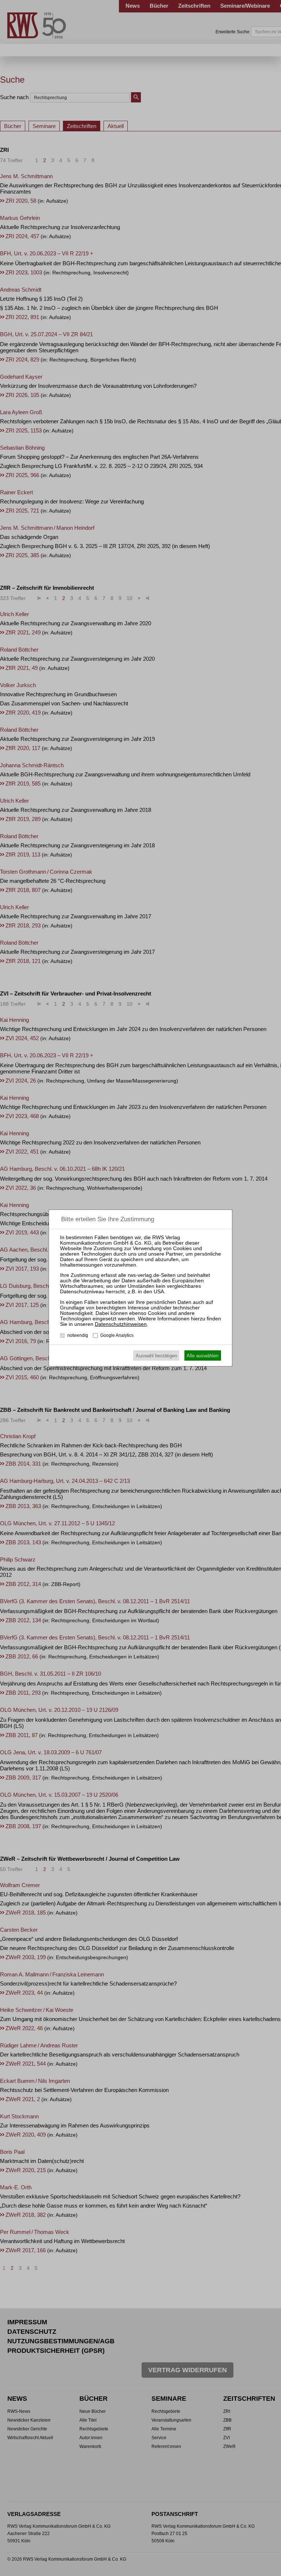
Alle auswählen (203, 1356)
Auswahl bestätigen (156, 1356)
